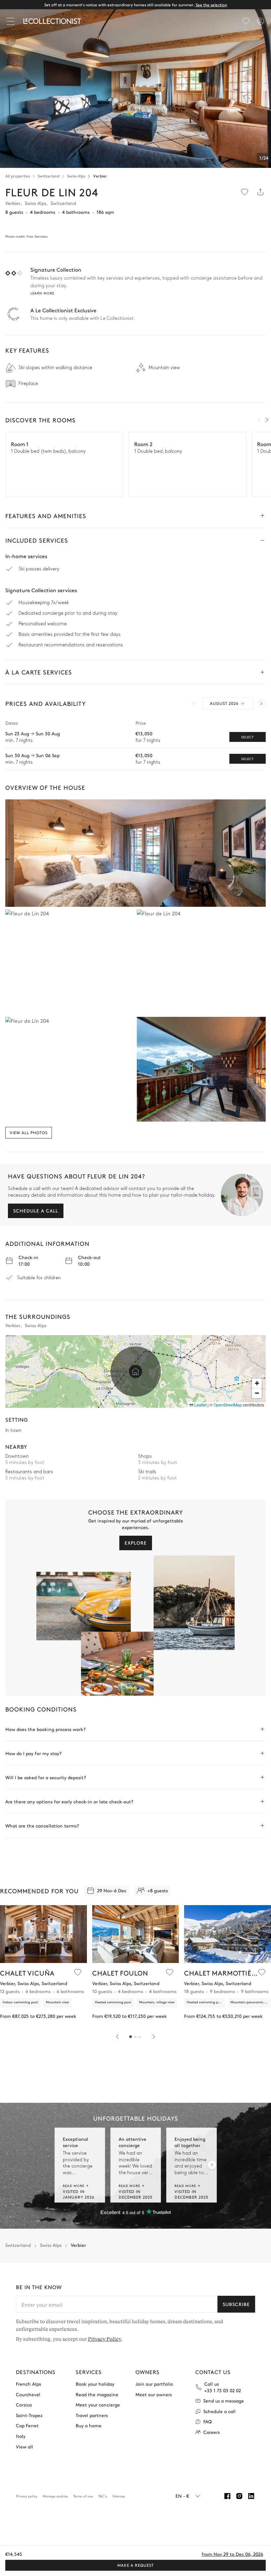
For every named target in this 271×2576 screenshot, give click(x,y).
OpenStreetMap (228, 1405)
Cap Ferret (27, 2425)
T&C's (103, 2496)
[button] (135, 1371)
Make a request (135, 2565)
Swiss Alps (76, 176)
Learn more (42, 293)
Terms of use (83, 2496)
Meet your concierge (98, 2405)
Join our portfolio (154, 2384)
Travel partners (92, 2415)
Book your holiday (95, 2384)
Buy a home (89, 2425)
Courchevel (28, 2394)
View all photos (29, 1133)
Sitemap (119, 2496)
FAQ (208, 2422)
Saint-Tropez (29, 2415)
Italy (21, 2436)
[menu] (246, 21)
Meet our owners (154, 2394)
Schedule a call (36, 1211)
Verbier (100, 176)
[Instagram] (239, 2496)
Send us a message (224, 2401)
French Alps (28, 2384)
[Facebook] (227, 2496)
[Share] (260, 192)
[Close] (12, 21)
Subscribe (236, 2304)
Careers (212, 2432)
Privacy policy (27, 2496)
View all (24, 2447)
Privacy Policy (105, 2339)
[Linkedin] (251, 2496)
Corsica (24, 2405)
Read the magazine (97, 2394)
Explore (136, 1543)
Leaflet (200, 1405)
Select (248, 737)
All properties (18, 176)
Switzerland (49, 176)
